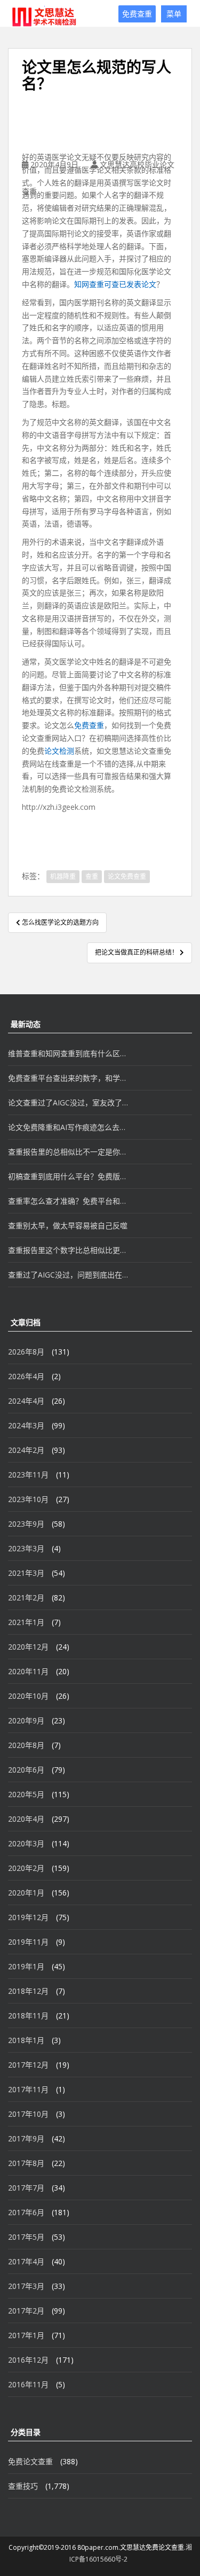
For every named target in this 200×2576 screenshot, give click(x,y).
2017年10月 (28, 2114)
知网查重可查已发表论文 (115, 284)
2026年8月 (26, 1352)
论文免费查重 (127, 876)
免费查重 (137, 14)
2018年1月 (26, 2040)
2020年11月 (28, 1671)
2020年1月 (26, 1893)
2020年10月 (28, 1696)
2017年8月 (26, 2163)
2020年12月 (28, 1647)
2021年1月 (26, 1622)
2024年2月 (26, 1450)
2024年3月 (26, 1425)
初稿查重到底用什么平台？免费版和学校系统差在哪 (68, 1176)
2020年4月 (26, 1819)
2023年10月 (28, 1499)
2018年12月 (28, 1991)
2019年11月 (28, 1942)
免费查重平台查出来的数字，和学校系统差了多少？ (68, 1078)
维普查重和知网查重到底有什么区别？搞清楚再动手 (68, 1053)
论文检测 (59, 751)
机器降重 (63, 876)
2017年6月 (26, 2212)
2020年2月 (26, 1868)
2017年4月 (26, 2261)
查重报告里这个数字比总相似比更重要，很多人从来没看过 (68, 1250)
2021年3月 (26, 1573)
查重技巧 (23, 2486)
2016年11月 (28, 2384)
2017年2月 (26, 2311)
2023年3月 (26, 1548)
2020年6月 (26, 1770)
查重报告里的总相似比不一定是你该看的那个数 (68, 1152)
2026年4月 (26, 1376)
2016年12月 (28, 2360)
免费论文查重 (30, 2461)
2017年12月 (28, 2065)
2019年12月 (28, 1917)
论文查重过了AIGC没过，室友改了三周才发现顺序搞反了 (68, 1103)
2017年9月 (26, 2138)
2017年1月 (26, 2335)
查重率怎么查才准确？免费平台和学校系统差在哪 (68, 1201)
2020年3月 (26, 1843)
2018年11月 (28, 2016)
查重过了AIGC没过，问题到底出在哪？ (68, 1275)
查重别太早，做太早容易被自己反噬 (68, 1225)
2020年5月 (26, 1794)
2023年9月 (26, 1524)
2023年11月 (28, 1475)
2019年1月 (26, 1966)
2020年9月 (26, 1720)
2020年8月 (26, 1745)
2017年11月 (28, 2089)
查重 (92, 876)
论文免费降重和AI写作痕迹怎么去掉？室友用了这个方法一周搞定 (68, 1127)
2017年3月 (26, 2286)
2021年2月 (26, 1598)
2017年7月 (26, 2188)
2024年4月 (26, 1401)
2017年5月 (26, 2237)
